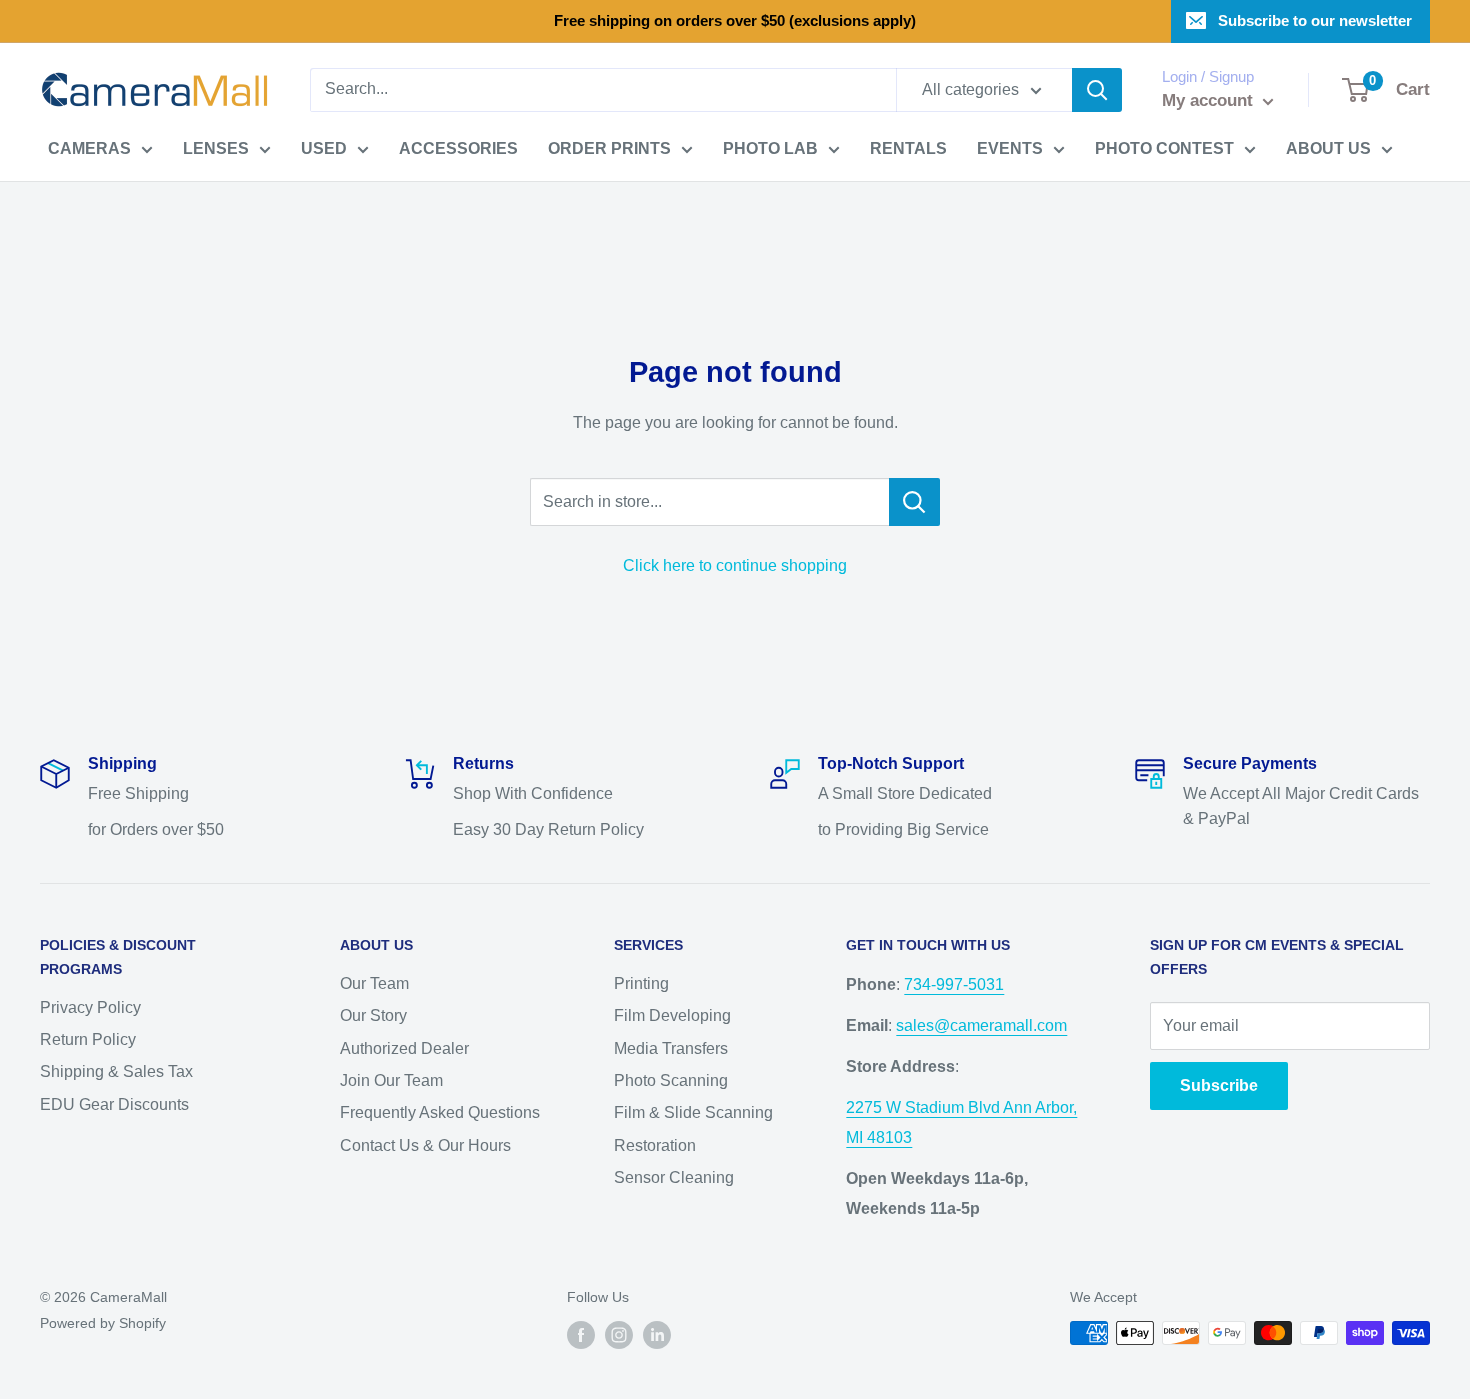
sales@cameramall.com (981, 1025)
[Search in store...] (914, 502)
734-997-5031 (954, 984)
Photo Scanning (671, 1080)
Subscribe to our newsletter (1315, 20)
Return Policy (88, 1039)
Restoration (655, 1145)
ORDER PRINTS (609, 148)
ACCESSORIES (458, 148)
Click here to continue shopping (735, 565)
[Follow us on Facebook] (581, 1335)
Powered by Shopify (103, 1323)
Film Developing (672, 1015)
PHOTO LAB (770, 148)
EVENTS (1010, 148)
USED (324, 148)
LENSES (216, 148)
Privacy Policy (90, 1007)
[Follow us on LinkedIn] (657, 1335)
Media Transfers (671, 1048)
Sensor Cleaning (674, 1177)
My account (1210, 100)
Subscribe (1219, 1085)
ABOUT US (1328, 148)
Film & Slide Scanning (693, 1112)
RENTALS (908, 148)
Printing (641, 983)
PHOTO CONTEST (1164, 148)
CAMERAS (89, 148)
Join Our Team (391, 1080)
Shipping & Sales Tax (116, 1071)
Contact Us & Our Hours (425, 1145)
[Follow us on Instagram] (619, 1335)
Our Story (373, 1015)
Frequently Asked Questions (440, 1112)
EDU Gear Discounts (114, 1104)
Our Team (374, 983)
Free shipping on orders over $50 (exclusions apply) (735, 20)
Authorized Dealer (404, 1048)
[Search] (1097, 90)
